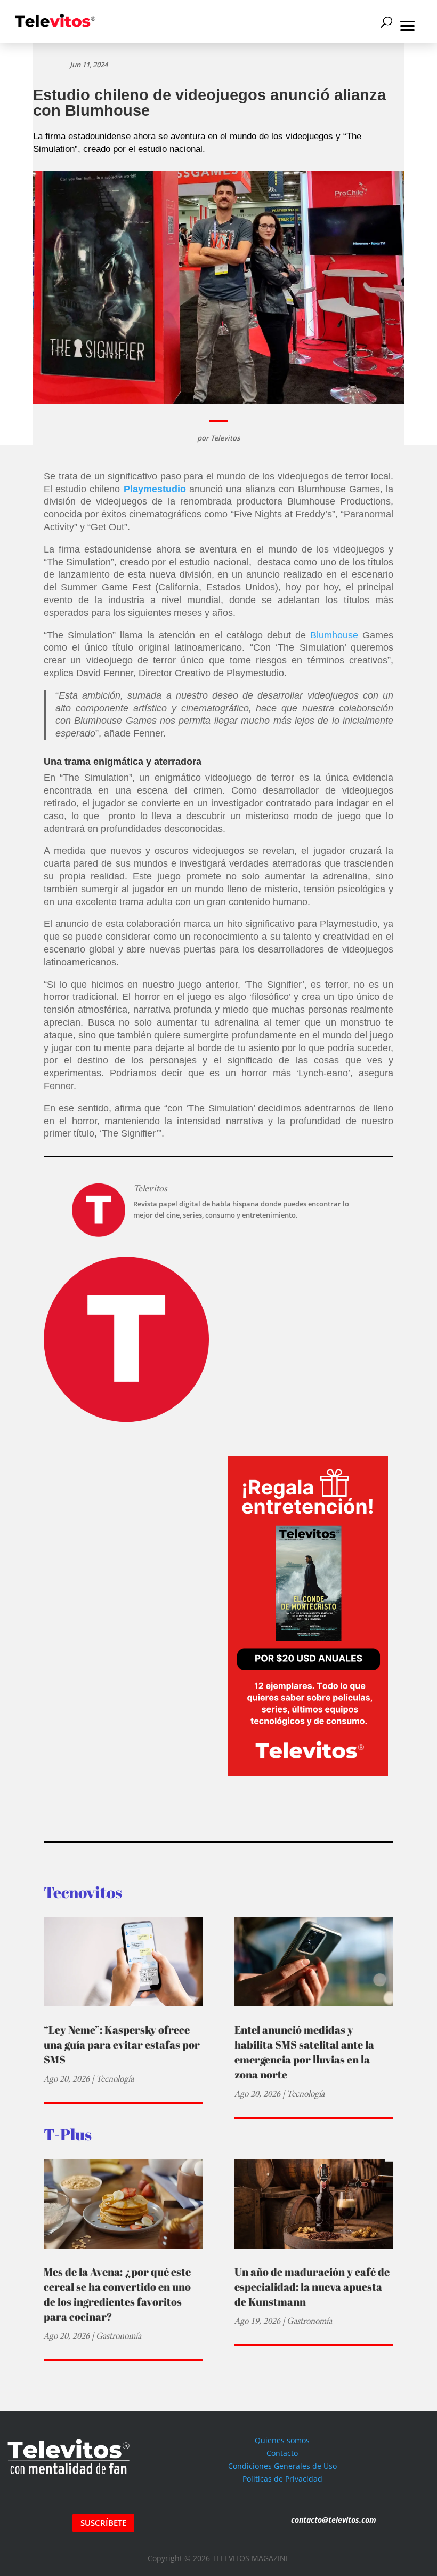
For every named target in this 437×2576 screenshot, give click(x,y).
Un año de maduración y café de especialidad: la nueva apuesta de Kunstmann (312, 2287)
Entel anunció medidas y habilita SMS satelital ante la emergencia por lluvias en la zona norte (304, 2052)
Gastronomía (119, 2336)
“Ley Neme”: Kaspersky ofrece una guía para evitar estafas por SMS (122, 2045)
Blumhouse (334, 635)
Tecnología (115, 2079)
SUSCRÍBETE (103, 2523)
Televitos (225, 438)
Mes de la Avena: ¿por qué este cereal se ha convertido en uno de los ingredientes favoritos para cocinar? (117, 2294)
